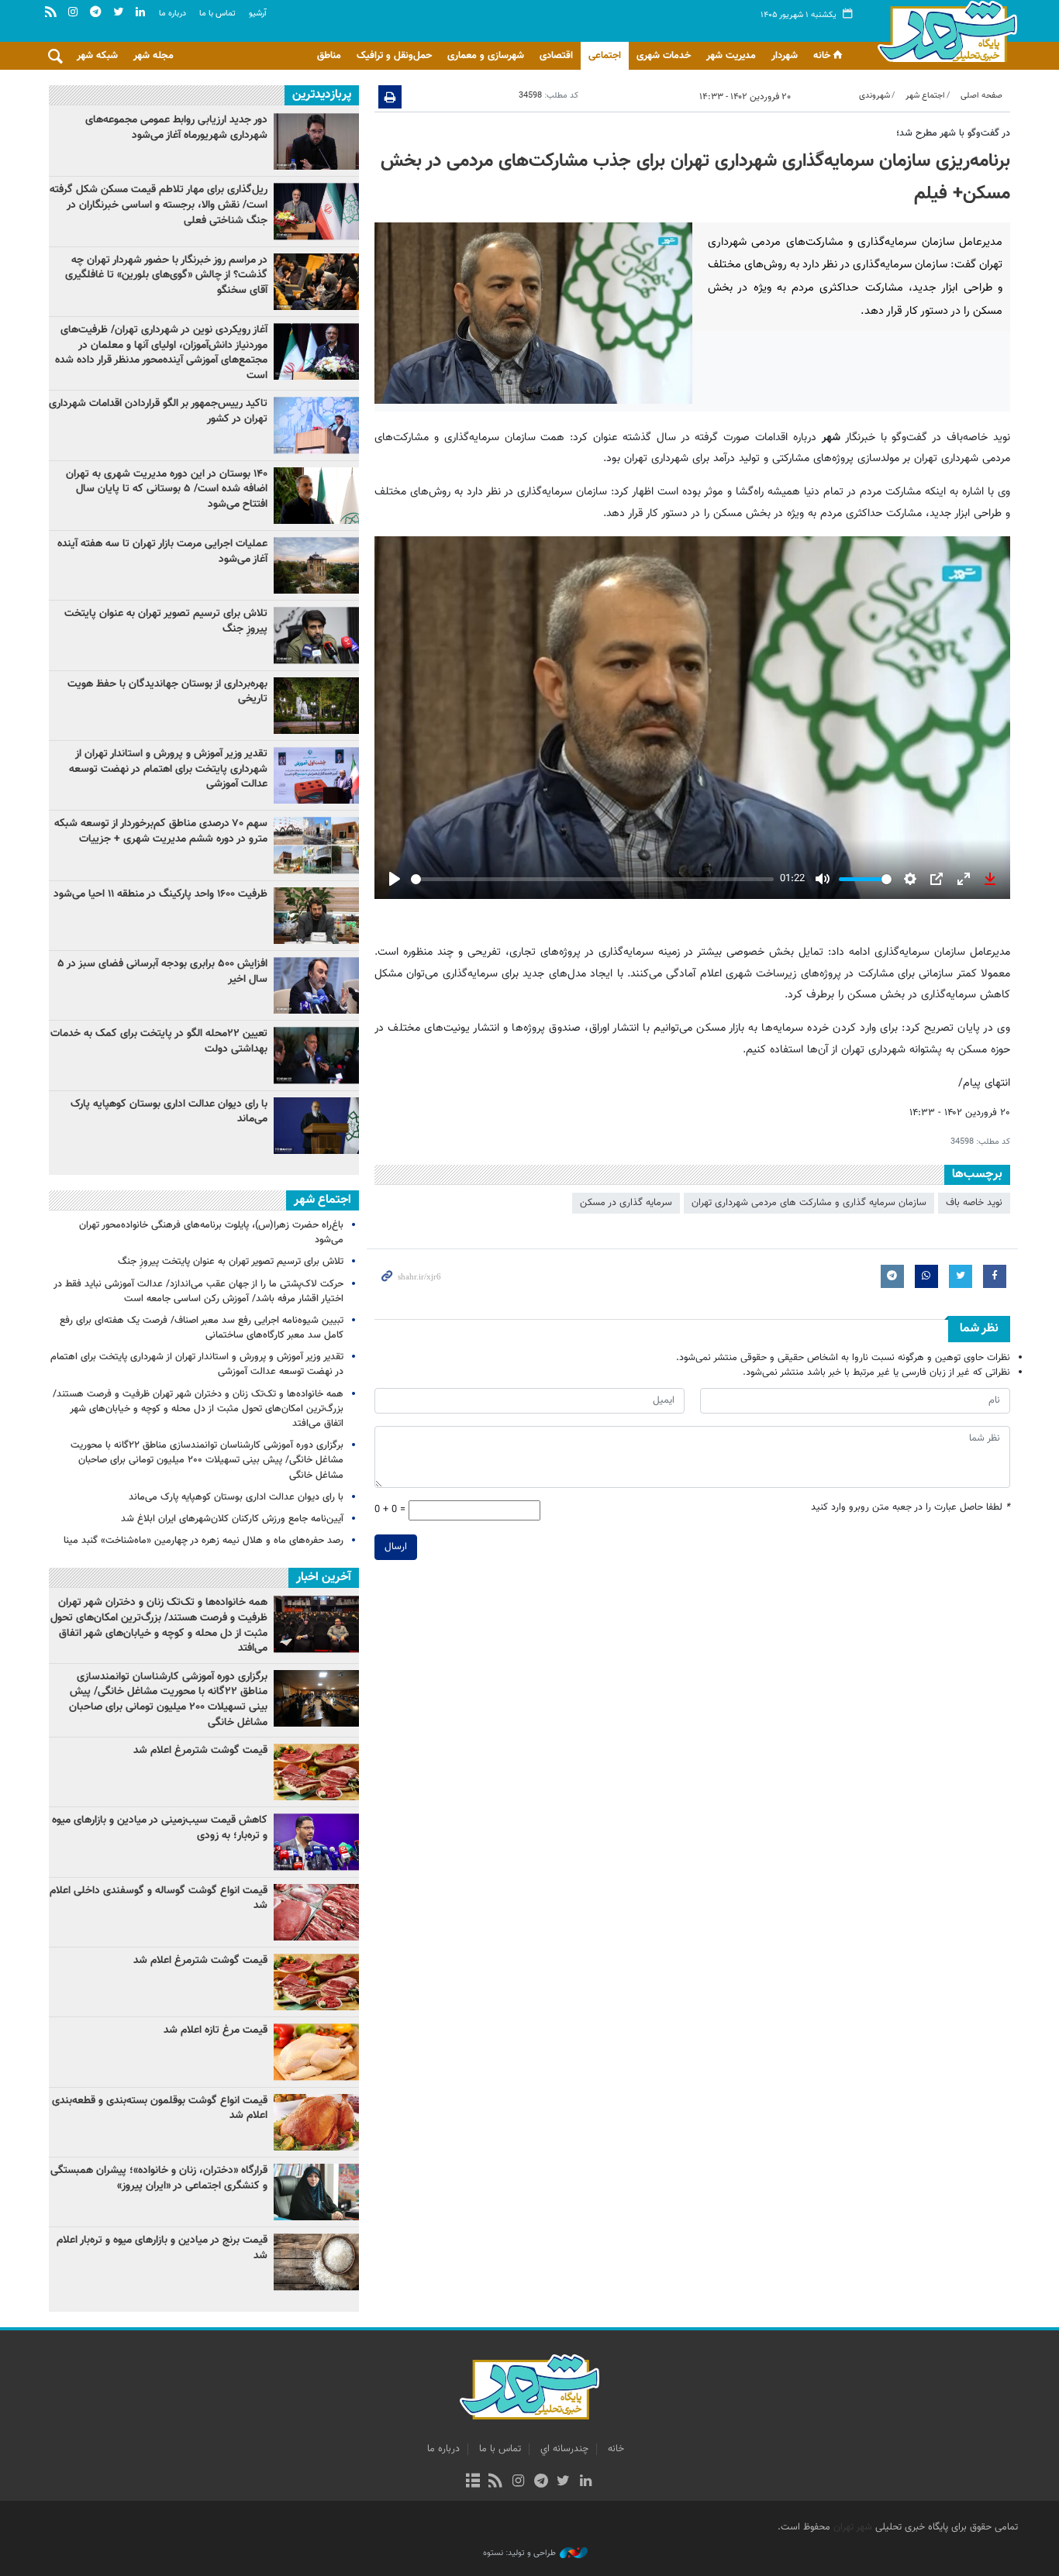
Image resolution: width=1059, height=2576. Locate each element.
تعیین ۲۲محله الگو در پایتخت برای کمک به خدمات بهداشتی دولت (159, 1042)
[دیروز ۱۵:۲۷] (316, 211)
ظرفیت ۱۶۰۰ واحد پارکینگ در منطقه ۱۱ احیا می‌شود (160, 894)
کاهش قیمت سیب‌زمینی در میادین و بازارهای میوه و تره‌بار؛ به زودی (160, 1828)
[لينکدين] (586, 2482)
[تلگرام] (541, 2482)
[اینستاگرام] (518, 2482)
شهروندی (874, 96)
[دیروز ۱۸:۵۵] (316, 916)
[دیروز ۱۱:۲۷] (316, 985)
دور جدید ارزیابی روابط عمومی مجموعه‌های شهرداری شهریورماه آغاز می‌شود (176, 128)
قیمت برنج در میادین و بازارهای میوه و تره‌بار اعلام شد (162, 2248)
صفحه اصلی (981, 96)
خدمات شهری (664, 56)
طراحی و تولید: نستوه (519, 2554)
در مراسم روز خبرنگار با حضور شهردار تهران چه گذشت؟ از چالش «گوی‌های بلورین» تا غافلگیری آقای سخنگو (166, 276)
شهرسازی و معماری (486, 56)
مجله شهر (154, 56)
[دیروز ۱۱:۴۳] (316, 1126)
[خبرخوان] (496, 2482)
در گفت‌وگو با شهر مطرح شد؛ (953, 133)
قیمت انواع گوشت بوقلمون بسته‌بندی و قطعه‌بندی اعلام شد (160, 2109)
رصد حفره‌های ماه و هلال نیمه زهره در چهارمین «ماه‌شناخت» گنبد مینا (204, 1541)
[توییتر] (563, 2482)
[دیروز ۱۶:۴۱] (316, 1055)
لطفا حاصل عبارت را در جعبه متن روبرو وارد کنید (911, 1508)
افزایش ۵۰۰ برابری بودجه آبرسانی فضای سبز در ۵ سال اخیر (162, 972)
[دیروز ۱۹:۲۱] (316, 282)
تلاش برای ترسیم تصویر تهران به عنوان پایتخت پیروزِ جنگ (166, 622)
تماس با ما (217, 14)
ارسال (396, 1547)
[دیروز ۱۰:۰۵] (316, 496)
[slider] (592, 879)
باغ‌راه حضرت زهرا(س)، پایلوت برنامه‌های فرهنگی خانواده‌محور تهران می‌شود (211, 1233)
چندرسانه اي (564, 2449)
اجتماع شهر (925, 96)
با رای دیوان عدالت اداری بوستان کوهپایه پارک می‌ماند (169, 1112)
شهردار (785, 56)
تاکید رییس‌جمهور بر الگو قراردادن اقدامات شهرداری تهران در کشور (158, 412)
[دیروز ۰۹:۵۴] (316, 565)
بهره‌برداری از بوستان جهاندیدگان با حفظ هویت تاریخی (167, 692)
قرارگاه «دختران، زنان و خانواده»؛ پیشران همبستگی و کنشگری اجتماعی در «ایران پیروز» (159, 2178)
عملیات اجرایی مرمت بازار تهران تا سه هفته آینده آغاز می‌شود (162, 552)
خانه (822, 56)
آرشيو (258, 14)
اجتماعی (605, 56)
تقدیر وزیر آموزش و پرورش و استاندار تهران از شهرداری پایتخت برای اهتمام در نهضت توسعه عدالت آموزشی (168, 769)
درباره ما (172, 14)
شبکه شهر (97, 56)
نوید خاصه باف (974, 1203)
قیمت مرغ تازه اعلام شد (216, 2030)
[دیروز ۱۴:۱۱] (316, 425)
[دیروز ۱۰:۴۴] (316, 351)
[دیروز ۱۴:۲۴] (316, 775)
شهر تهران (853, 2527)
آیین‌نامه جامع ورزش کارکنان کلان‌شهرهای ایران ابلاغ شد (232, 1519)
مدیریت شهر (731, 56)
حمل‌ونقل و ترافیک (394, 56)
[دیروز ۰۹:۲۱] (316, 845)
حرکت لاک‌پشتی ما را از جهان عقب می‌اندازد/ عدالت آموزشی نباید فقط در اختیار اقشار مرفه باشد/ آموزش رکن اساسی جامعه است (198, 1291)
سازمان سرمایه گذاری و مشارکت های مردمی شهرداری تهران (809, 1203)
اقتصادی (556, 56)
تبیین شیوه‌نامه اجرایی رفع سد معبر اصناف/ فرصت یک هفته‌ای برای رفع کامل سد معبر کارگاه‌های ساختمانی (202, 1328)
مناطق (329, 56)
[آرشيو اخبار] (473, 2482)
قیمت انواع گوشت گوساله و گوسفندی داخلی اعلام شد (159, 1899)
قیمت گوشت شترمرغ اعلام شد (200, 1751)
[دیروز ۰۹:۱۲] (316, 706)
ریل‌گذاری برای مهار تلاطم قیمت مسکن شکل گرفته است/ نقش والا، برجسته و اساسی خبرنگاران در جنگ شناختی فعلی (159, 205)
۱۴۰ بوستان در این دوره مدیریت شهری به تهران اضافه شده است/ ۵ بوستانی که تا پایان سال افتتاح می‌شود (167, 489)
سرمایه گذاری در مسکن (626, 1203)
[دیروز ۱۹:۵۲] (316, 635)
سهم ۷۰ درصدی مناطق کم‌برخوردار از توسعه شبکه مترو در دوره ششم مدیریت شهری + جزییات (161, 832)
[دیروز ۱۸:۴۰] (316, 141)
